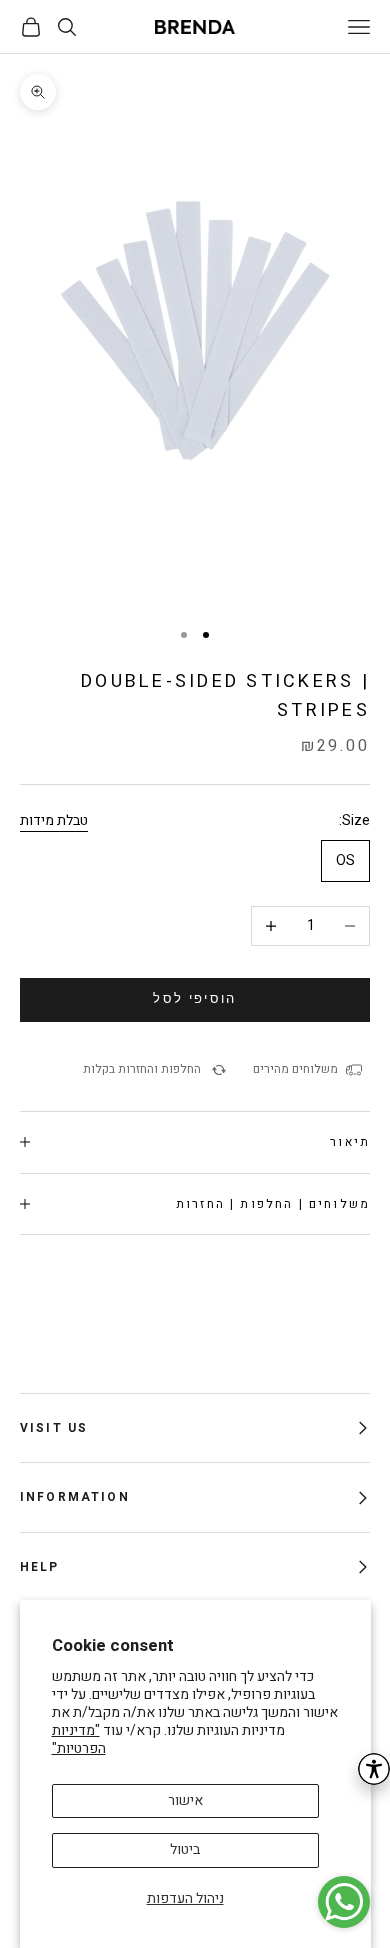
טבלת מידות (54, 820)
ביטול (185, 1849)
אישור (185, 1800)
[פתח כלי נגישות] (374, 1769)
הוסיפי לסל (194, 999)
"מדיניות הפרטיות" (79, 1739)
